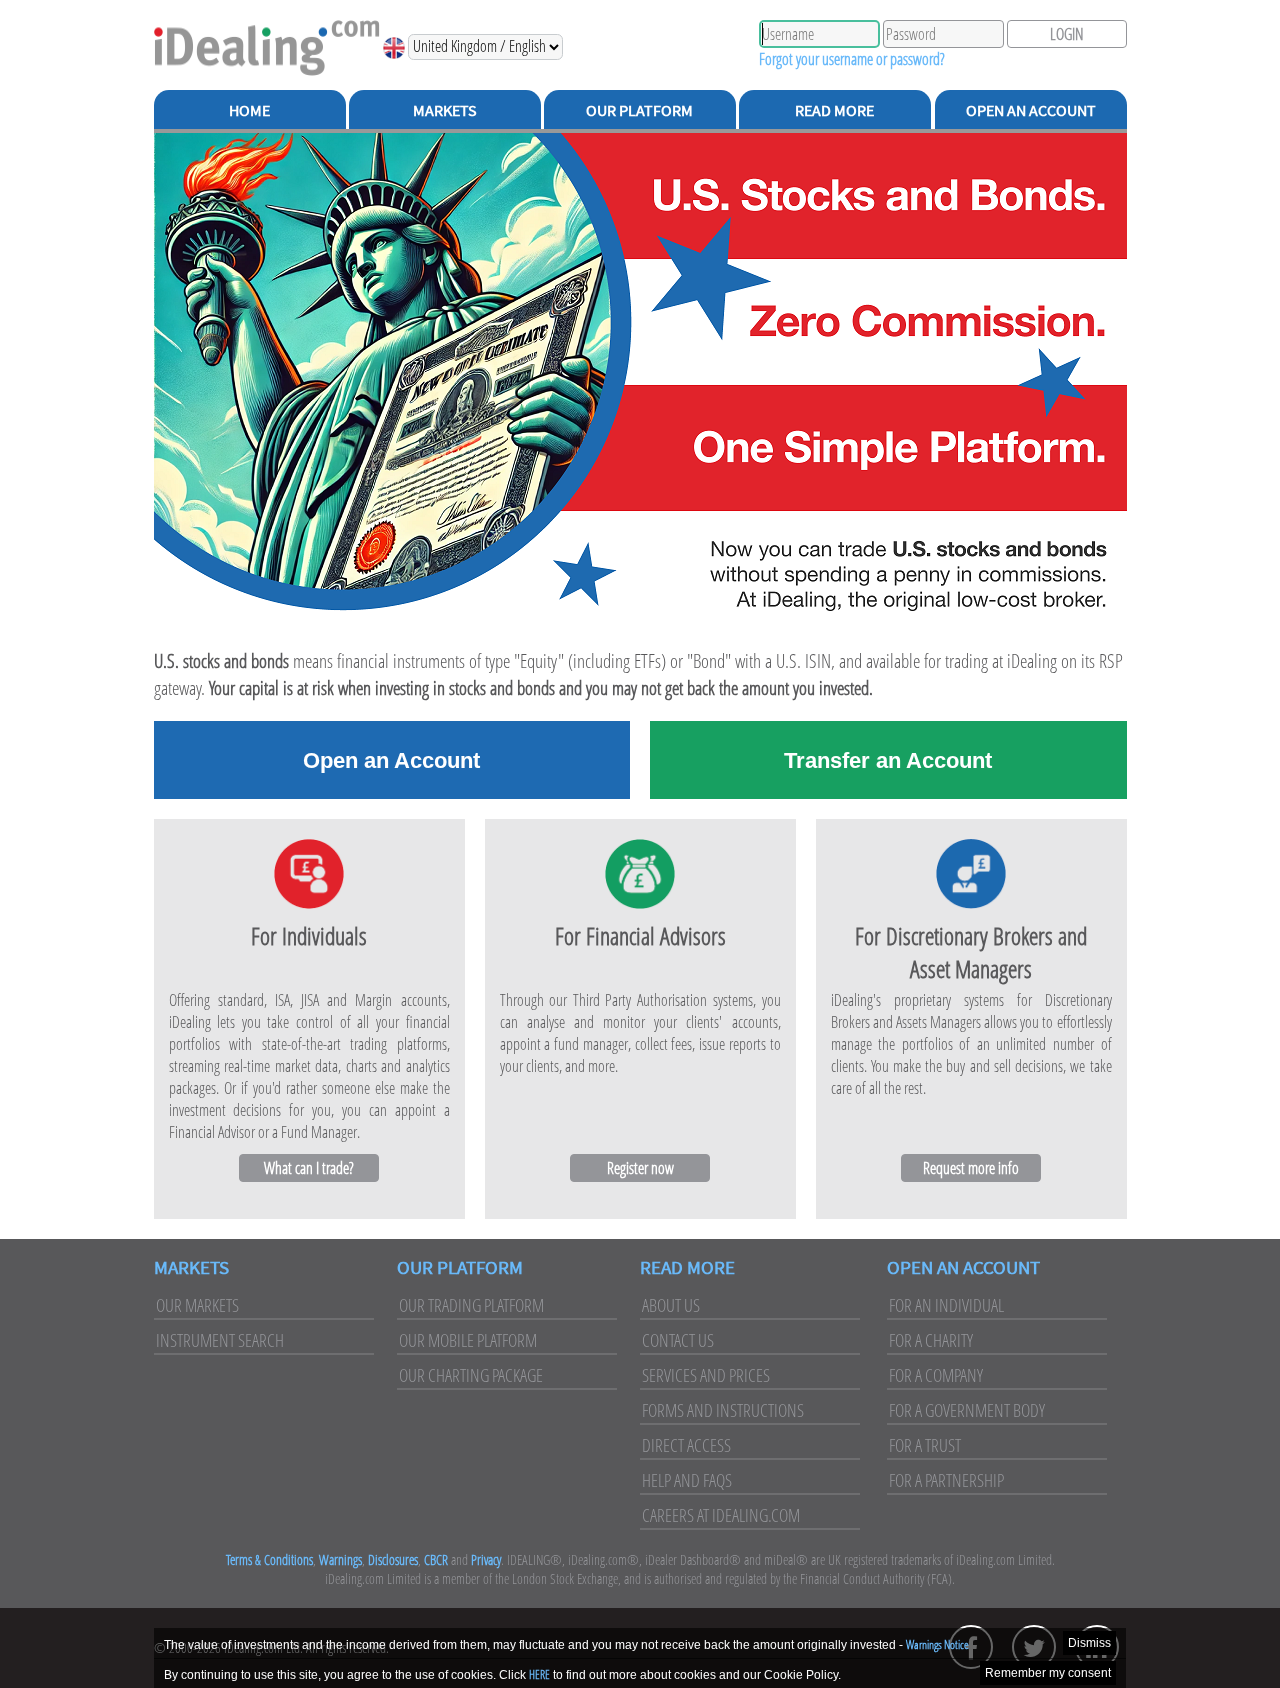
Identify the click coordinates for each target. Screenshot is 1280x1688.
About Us (671, 1305)
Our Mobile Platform (468, 1340)
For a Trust (925, 1445)
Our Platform (639, 110)
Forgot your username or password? (852, 59)
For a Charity (931, 1340)
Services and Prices (706, 1375)
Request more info (971, 1168)
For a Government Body (967, 1410)
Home (249, 110)
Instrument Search (220, 1340)
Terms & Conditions (269, 1559)
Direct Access (686, 1445)
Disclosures (393, 1559)
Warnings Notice (937, 1644)
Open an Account (1031, 110)
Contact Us (678, 1340)
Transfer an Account (888, 760)
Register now (640, 1168)
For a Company (936, 1375)
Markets (445, 110)
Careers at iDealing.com (721, 1515)
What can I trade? (309, 1168)
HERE (539, 1674)
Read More (834, 110)
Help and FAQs (687, 1480)
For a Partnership (946, 1480)
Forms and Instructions (723, 1410)
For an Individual (946, 1305)
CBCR (436, 1559)
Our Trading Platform (471, 1305)
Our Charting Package (471, 1375)
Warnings (340, 1559)
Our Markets (197, 1305)
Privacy (486, 1559)
